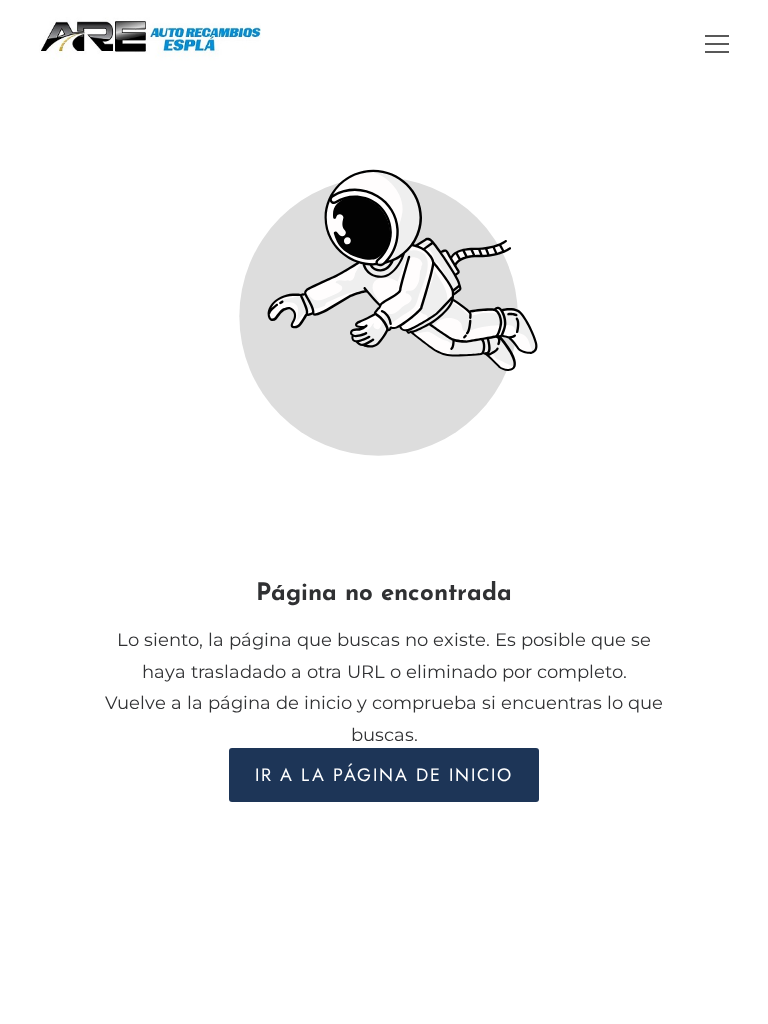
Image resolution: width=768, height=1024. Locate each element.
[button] (717, 44)
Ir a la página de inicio (384, 775)
